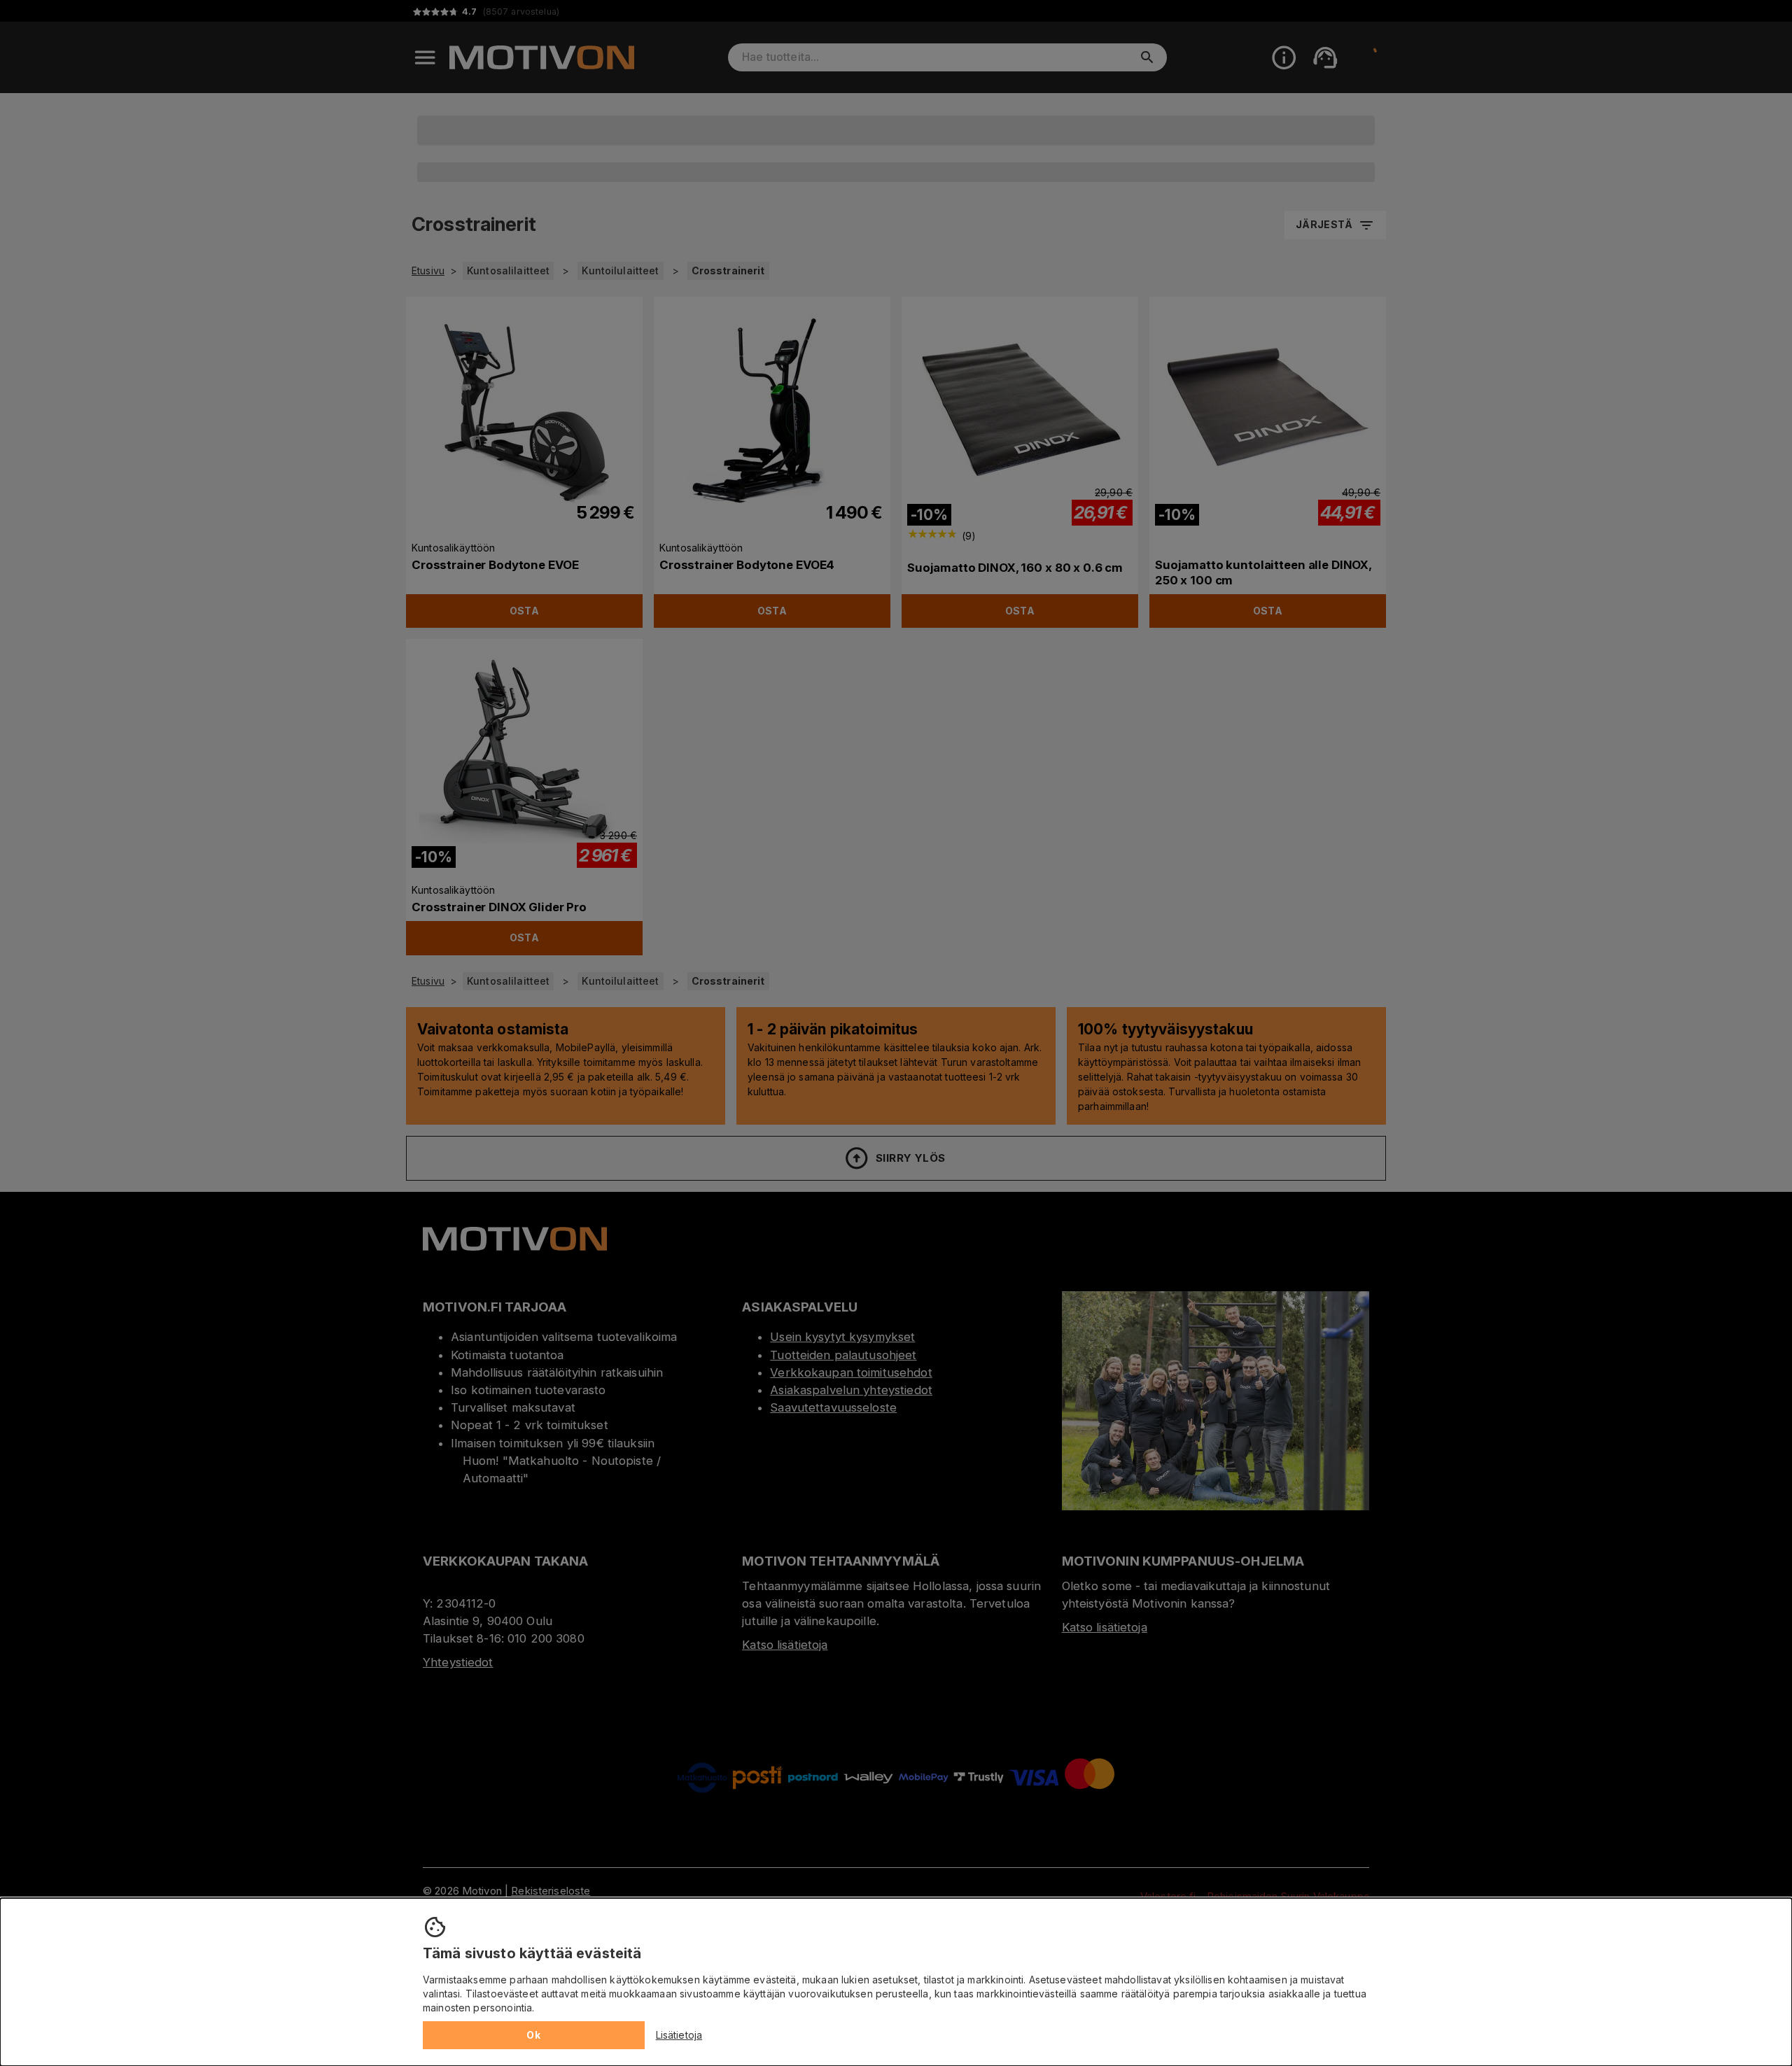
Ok (533, 2035)
